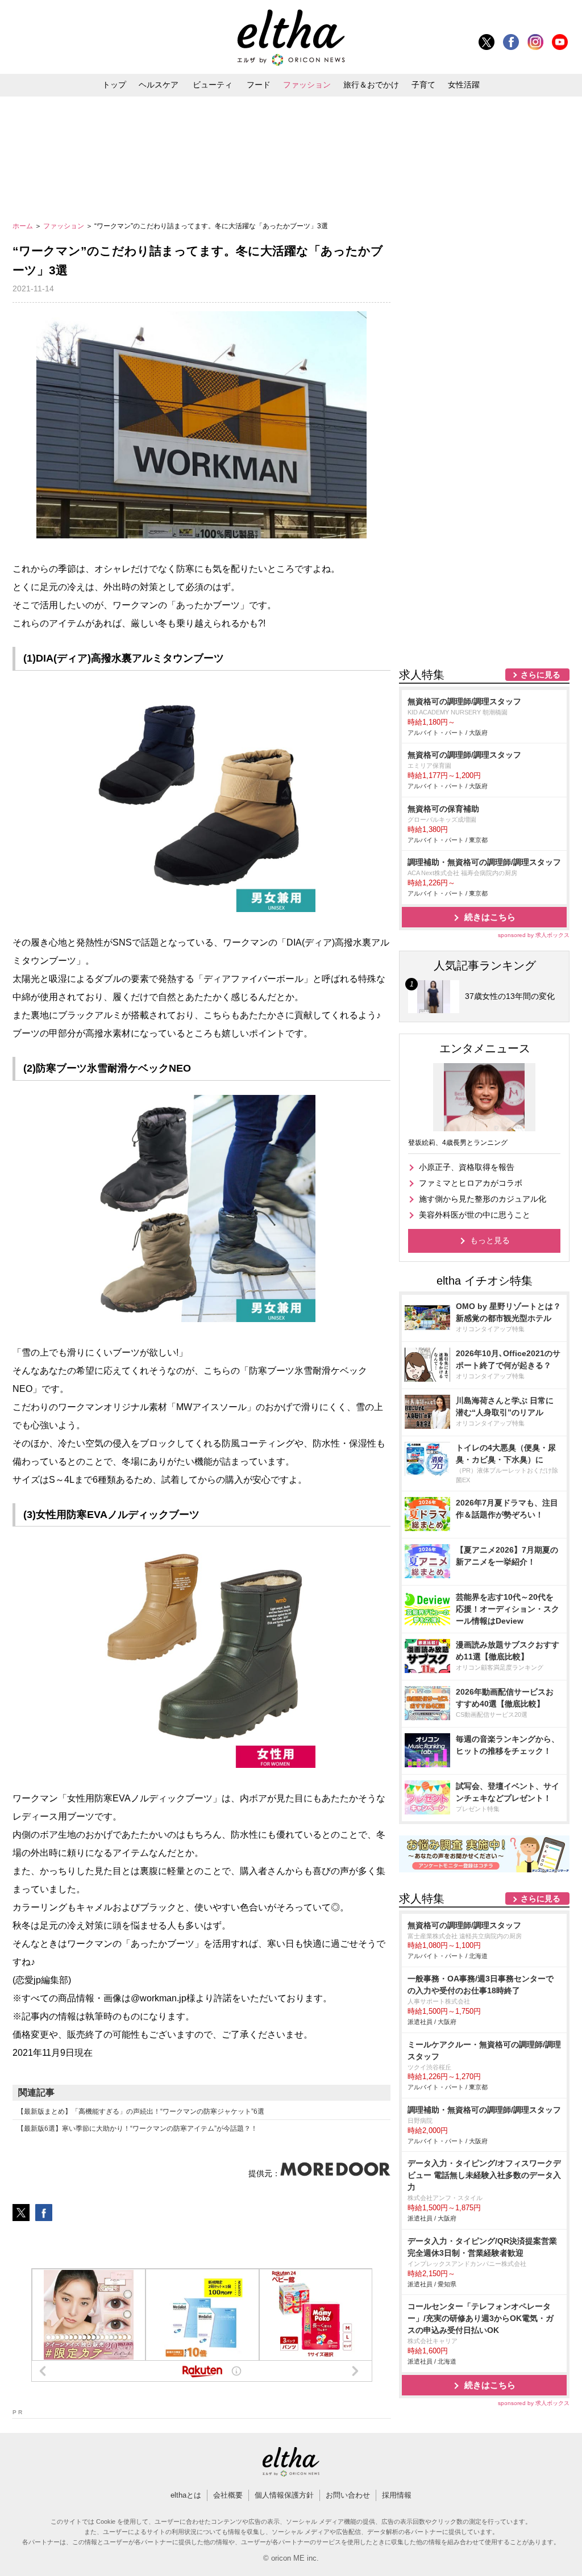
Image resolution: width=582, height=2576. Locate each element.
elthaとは (186, 2495)
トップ (114, 85)
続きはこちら (490, 917)
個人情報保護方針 (284, 2495)
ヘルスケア (159, 85)
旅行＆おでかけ (371, 85)
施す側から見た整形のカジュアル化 (483, 1199)
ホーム (24, 226)
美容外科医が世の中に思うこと (475, 1215)
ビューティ (213, 85)
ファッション (307, 85)
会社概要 (228, 2495)
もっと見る (490, 1240)
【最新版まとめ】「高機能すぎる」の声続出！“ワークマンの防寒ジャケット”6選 (141, 2111)
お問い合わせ (348, 2495)
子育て (423, 85)
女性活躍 (464, 85)
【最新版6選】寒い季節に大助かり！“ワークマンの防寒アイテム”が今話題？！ (137, 2128)
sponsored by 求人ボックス (534, 935)
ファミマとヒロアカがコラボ (471, 1183)
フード (259, 85)
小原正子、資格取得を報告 (467, 1167)
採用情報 (397, 2495)
